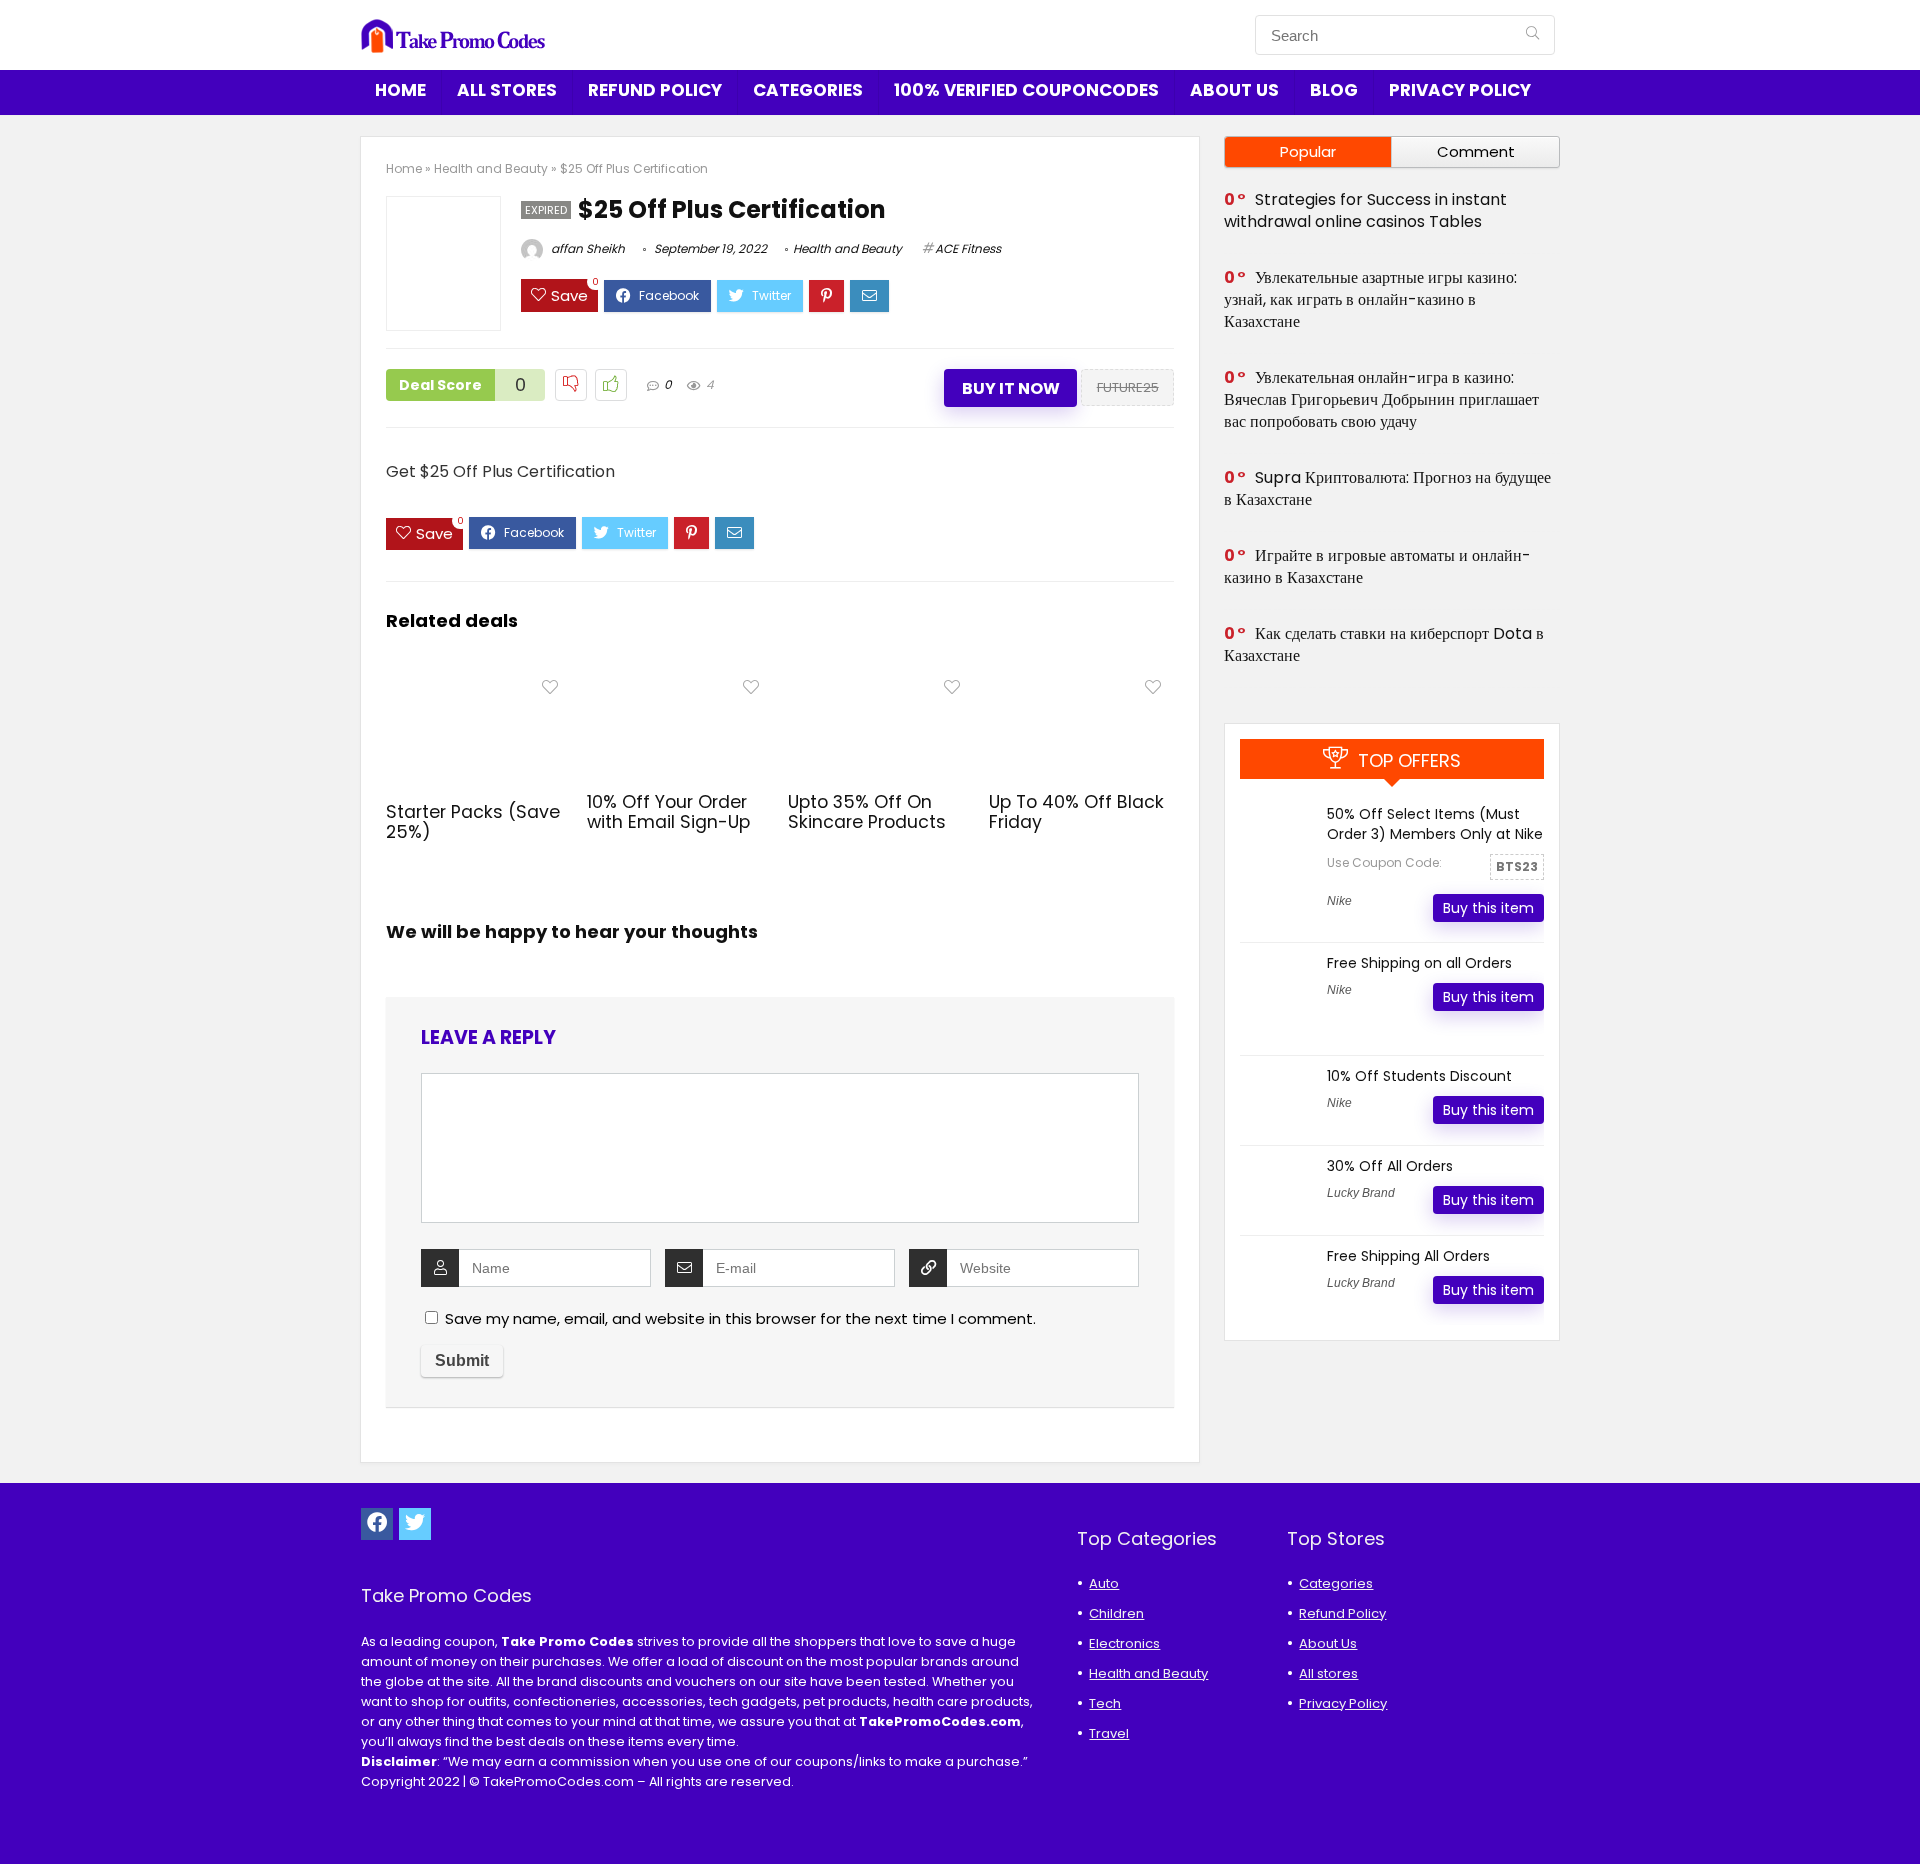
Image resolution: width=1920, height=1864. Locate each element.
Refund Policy (655, 90)
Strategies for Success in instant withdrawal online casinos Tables (1365, 210)
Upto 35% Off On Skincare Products (867, 812)
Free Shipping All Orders (1408, 1256)
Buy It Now (1011, 388)
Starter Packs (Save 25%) (473, 822)
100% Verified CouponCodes (1026, 90)
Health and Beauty (491, 168)
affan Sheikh (586, 248)
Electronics (1124, 1643)
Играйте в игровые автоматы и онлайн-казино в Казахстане (1377, 566)
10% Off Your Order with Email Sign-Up (668, 812)
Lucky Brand (1361, 1193)
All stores (507, 90)
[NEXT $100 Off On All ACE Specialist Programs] (1900, 1814)
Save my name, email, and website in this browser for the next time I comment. (740, 1318)
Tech (1105, 1703)
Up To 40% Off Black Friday (1076, 812)
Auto (1104, 1583)
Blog (1334, 90)
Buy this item (1488, 908)
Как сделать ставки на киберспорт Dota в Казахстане (1384, 644)
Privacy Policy (1460, 90)
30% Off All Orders (1390, 1166)
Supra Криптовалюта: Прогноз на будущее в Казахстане (1387, 488)
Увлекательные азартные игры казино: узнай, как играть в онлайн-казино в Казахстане (1370, 299)
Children (1116, 1613)
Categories (808, 90)
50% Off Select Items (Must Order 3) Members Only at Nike (1435, 824)
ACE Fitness (968, 248)
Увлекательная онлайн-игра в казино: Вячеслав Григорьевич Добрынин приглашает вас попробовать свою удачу (1381, 399)
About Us (1234, 90)
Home (400, 90)
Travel (1109, 1733)
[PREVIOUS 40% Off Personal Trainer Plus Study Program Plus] (20, 1814)
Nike (1339, 901)
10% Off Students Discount (1419, 1076)
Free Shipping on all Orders (1419, 963)
